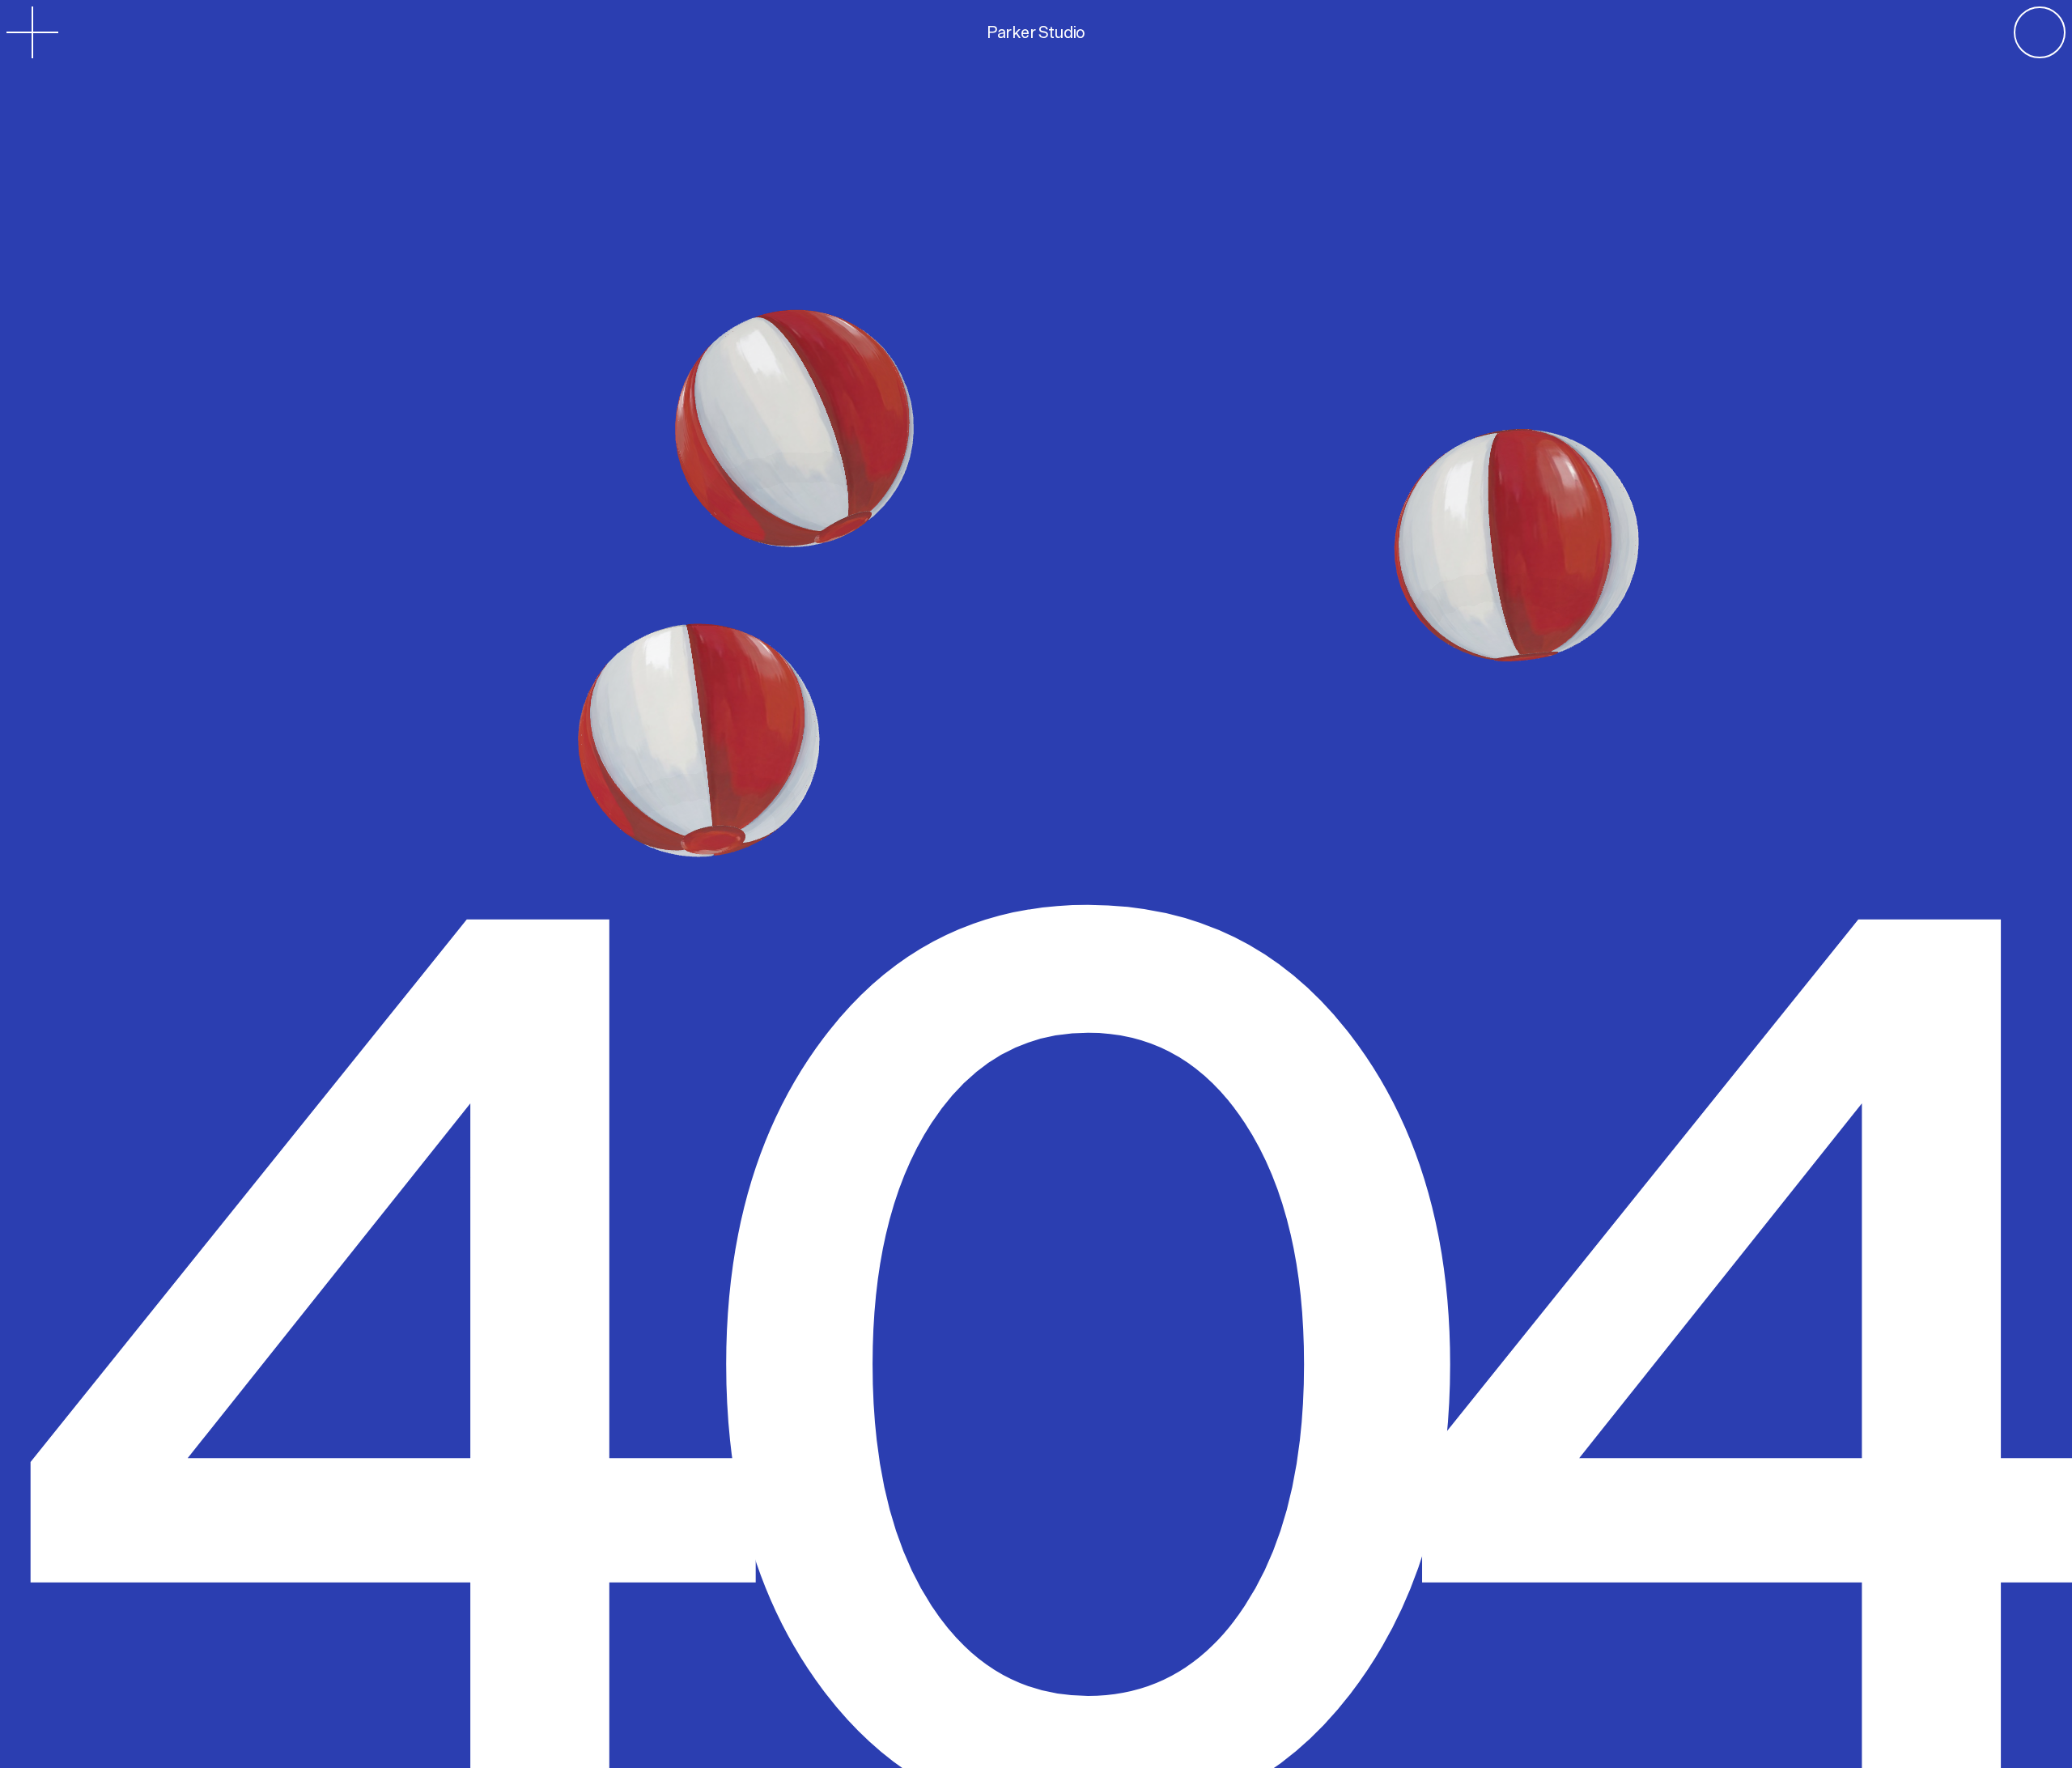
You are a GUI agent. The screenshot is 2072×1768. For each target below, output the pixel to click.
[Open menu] (32, 32)
